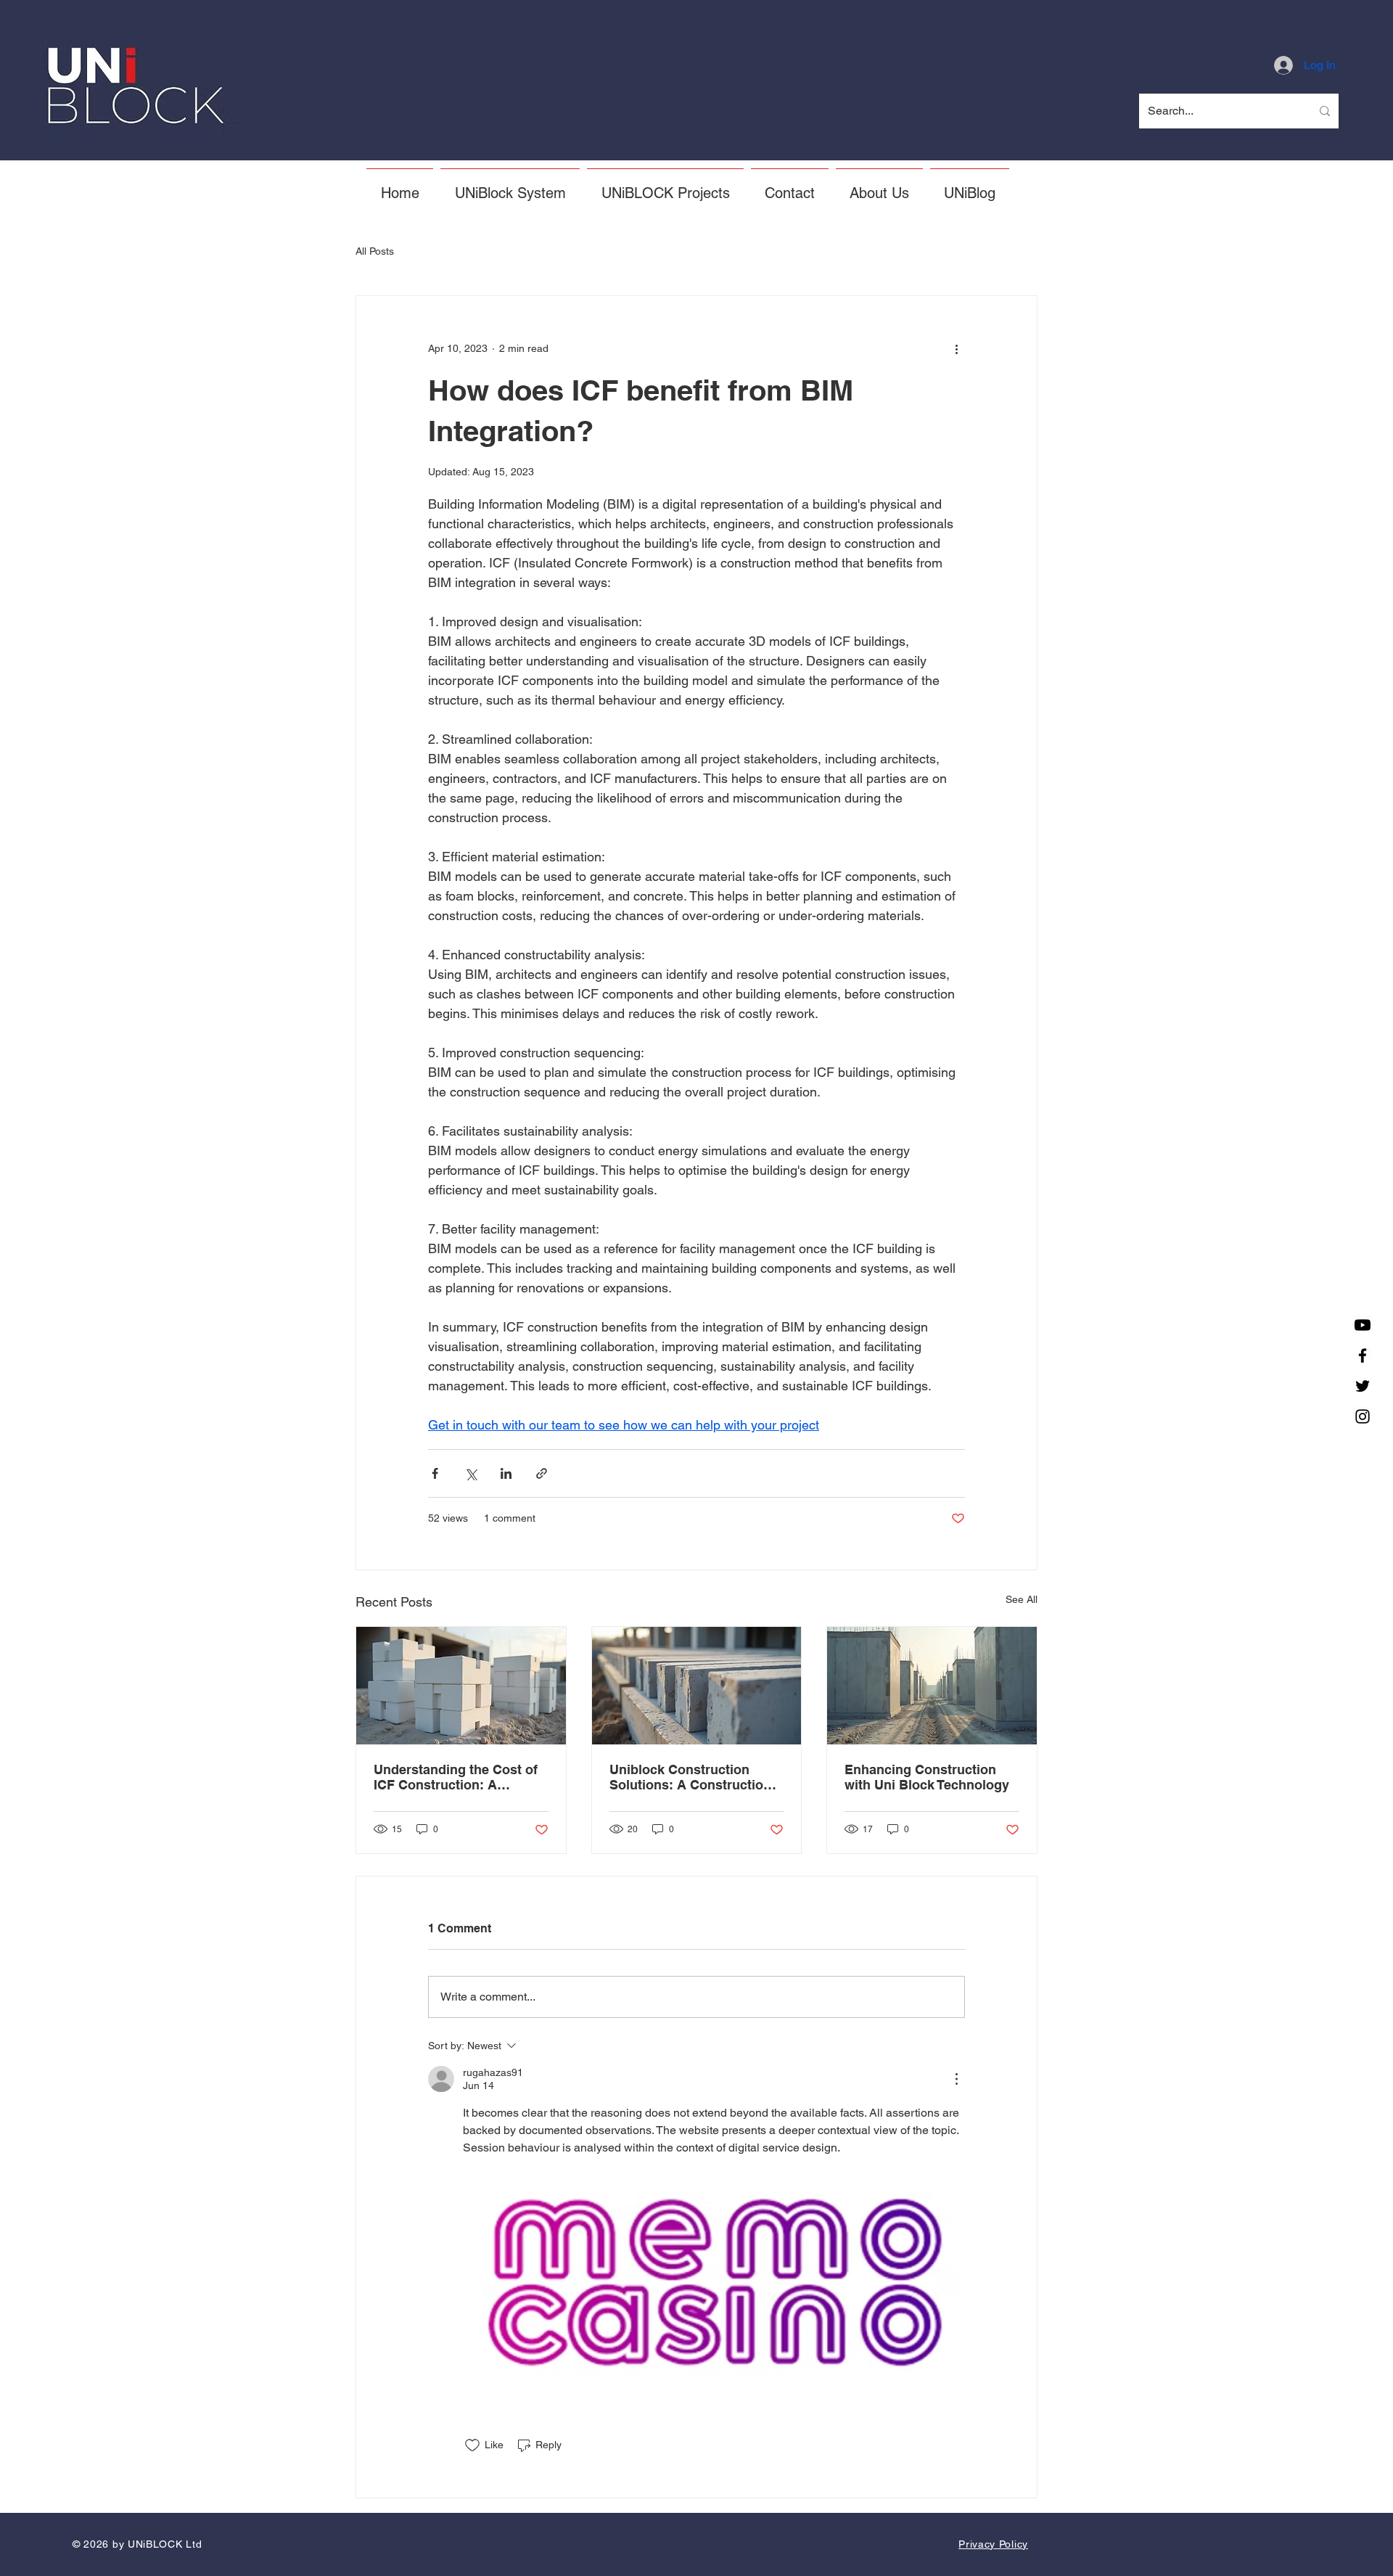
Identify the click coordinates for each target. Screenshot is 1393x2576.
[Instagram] (1363, 1416)
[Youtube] (1363, 1325)
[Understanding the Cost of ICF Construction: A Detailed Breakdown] (461, 1686)
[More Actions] (956, 2079)
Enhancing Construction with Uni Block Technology (927, 1777)
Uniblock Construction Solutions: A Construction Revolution (690, 1777)
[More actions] (956, 348)
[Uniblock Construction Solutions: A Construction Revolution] (697, 1686)
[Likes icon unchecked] (472, 2445)
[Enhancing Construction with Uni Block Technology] (932, 1686)
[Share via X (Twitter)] (471, 1473)
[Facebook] (1363, 1355)
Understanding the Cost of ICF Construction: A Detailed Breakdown (456, 1777)
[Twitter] (1363, 1386)
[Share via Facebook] (435, 1473)
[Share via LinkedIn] (506, 1473)
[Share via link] (542, 1473)
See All (1022, 1599)
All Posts (375, 251)
